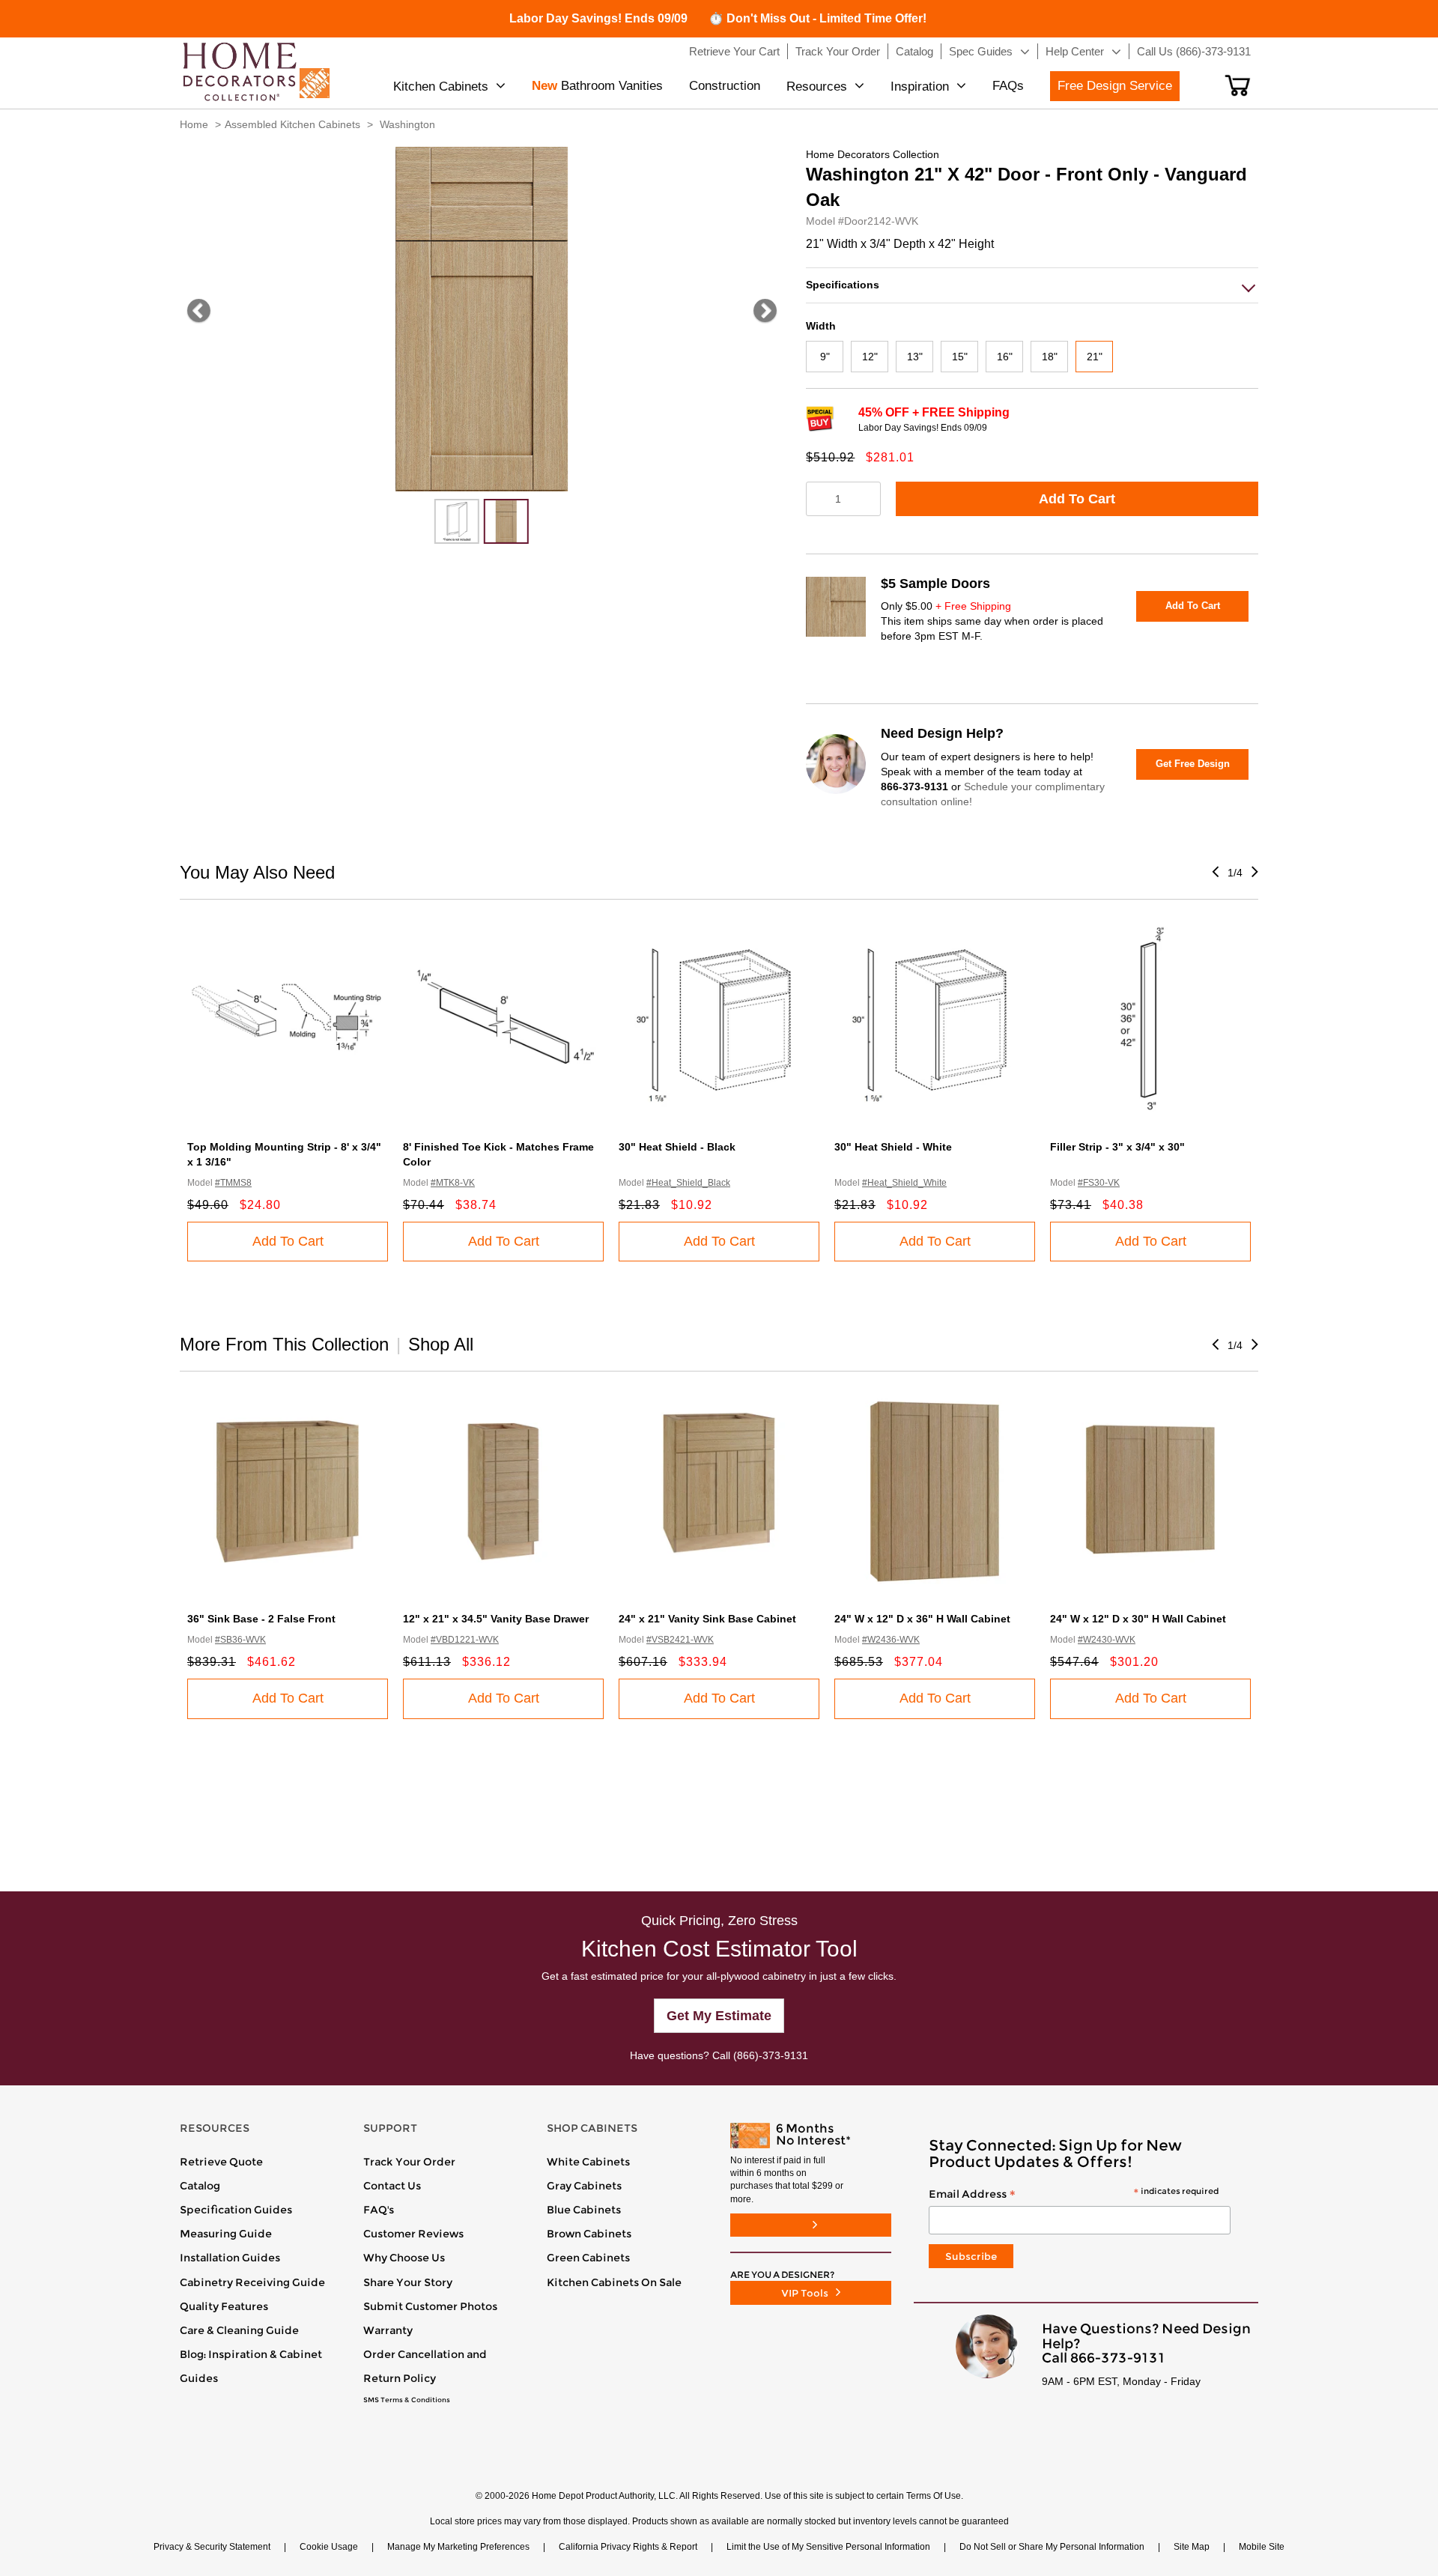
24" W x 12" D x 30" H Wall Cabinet (1138, 1619)
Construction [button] (725, 86)
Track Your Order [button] (838, 51)
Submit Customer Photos (430, 2306)
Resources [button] (817, 87)
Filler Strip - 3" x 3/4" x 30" (1117, 1147)
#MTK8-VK (453, 1183)
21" (1095, 357)
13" (915, 357)
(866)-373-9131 (771, 2055)
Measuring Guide (226, 2234)
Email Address (1074, 2195)
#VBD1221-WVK (465, 1640)
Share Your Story (408, 2282)
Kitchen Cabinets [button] (441, 87)
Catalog (200, 2186)
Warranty (388, 2330)
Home (194, 124)
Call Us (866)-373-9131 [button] (1194, 51)
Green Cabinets (588, 2258)
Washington (407, 124)
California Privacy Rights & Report (628, 2547)
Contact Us (392, 2186)
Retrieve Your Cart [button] (734, 51)
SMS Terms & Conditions (407, 2400)
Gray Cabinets (584, 2186)
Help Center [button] (1075, 51)
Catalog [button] (914, 51)
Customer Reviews (413, 2234)
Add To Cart (1077, 499)
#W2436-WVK (891, 1640)
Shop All (441, 1344)
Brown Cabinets (589, 2234)
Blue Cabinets (584, 2210)
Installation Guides (230, 2258)
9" (825, 357)
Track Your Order (409, 2162)
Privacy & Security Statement (212, 2547)
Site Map (1192, 2547)
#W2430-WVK (1107, 1640)
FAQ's (379, 2210)
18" (1050, 357)
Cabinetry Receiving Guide (252, 2282)
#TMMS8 (233, 1183)
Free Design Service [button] (1115, 86)
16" (1005, 357)
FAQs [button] (1008, 86)
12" (870, 357)
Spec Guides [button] (981, 51)
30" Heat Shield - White (893, 1147)
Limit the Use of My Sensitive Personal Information (828, 2547)
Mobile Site (1262, 2547)
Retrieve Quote (221, 2162)
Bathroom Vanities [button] (597, 86)
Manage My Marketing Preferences (458, 2547)
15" (960, 357)
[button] (1238, 85)
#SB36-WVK (240, 1640)
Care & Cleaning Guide (239, 2330)
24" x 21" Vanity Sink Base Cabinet (707, 1619)
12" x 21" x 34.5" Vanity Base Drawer (496, 1619)
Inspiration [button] (920, 87)
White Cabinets (588, 2162)
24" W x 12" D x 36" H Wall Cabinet (922, 1619)
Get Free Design (1193, 764)
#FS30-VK (1099, 1183)
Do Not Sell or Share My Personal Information (1052, 2547)
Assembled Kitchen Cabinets (292, 124)
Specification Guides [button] (236, 2210)
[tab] (1032, 285)
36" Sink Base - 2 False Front (261, 1619)
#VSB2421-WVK (680, 1640)
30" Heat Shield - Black (677, 1147)
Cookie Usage (329, 2547)
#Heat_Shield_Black (688, 1183)
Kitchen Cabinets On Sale (614, 2282)
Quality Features (224, 2306)
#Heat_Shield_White (904, 1183)
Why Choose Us (404, 2258)
